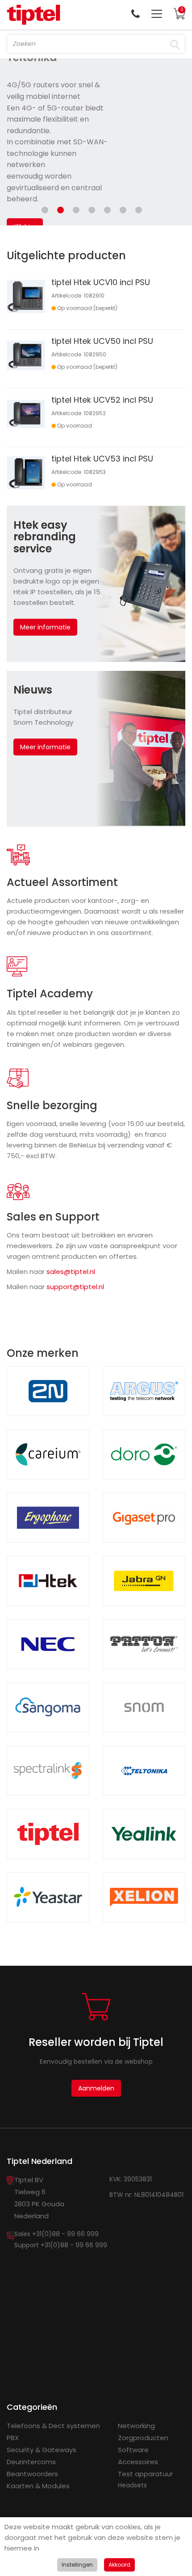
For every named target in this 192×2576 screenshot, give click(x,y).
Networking (136, 2426)
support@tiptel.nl (75, 1287)
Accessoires (138, 2462)
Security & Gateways (42, 2450)
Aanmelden (96, 2088)
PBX (13, 2438)
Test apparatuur (145, 2474)
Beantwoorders (32, 2474)
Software (133, 2450)
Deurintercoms (31, 2462)
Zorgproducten (143, 2438)
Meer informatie (45, 627)
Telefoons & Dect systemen (53, 2426)
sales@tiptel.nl (71, 1272)
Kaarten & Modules (38, 2486)
